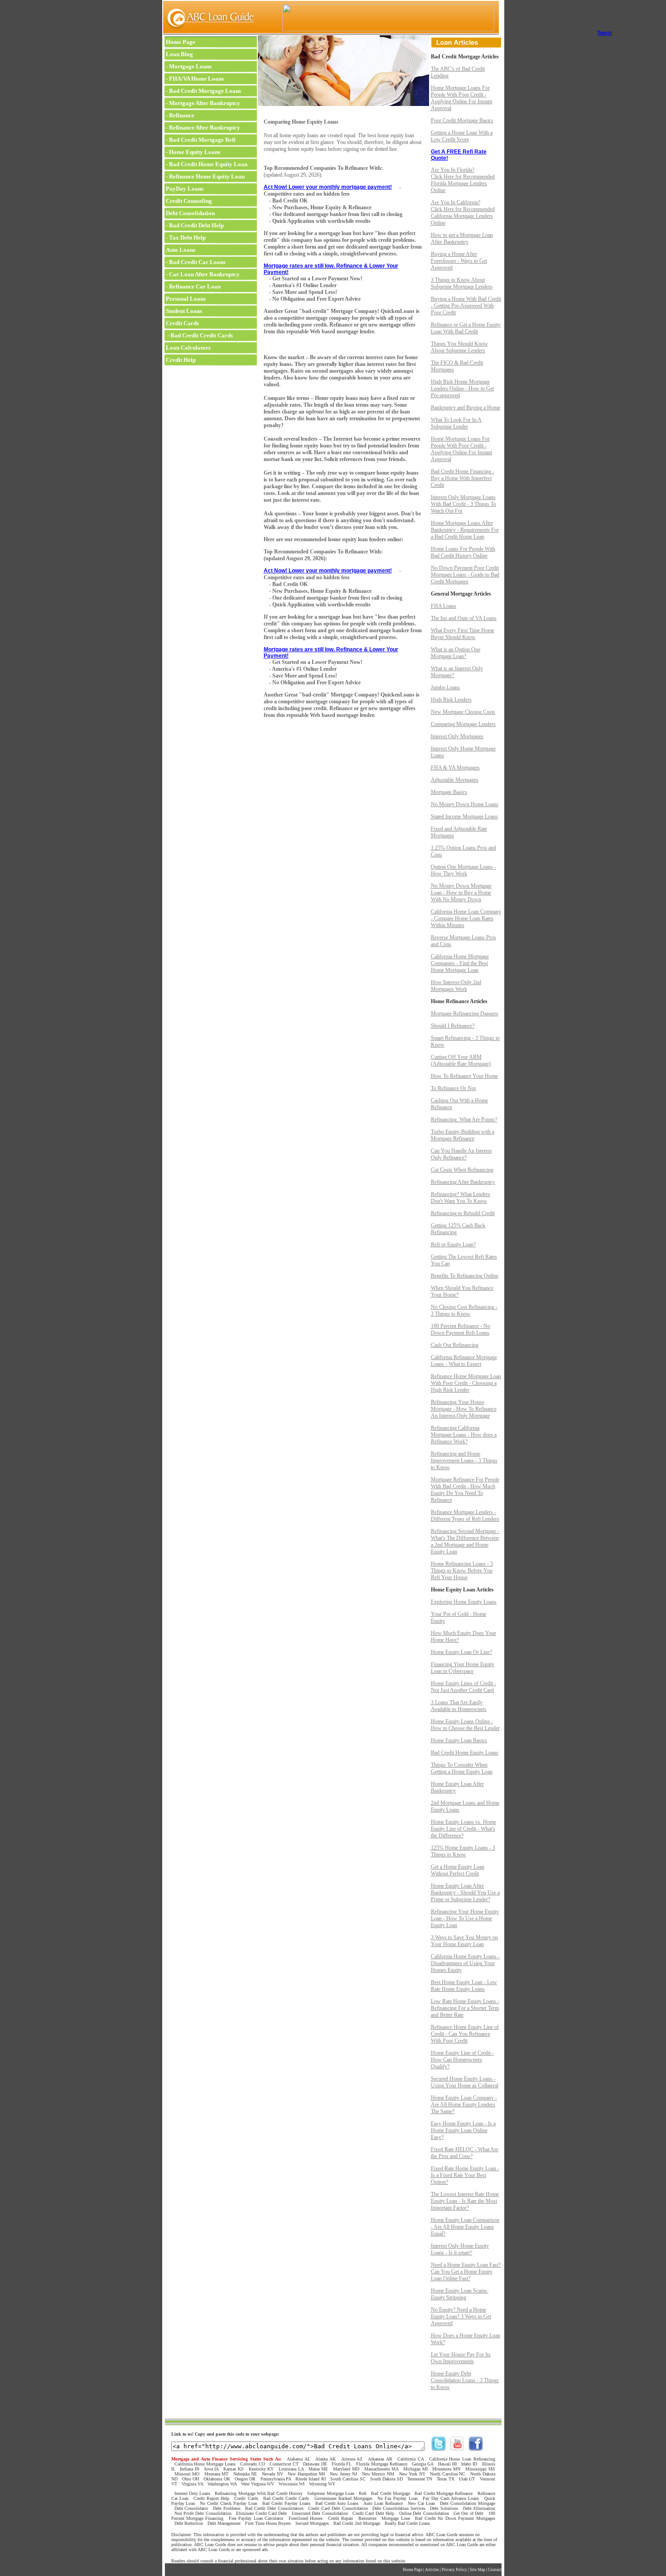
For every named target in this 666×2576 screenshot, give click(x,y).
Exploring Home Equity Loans (464, 1602)
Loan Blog (179, 54)
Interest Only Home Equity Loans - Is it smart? (460, 2249)
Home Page (180, 42)
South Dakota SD (386, 2479)
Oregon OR (245, 2479)
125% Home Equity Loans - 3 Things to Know (463, 1851)
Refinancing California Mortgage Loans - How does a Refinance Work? (464, 1435)
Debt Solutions (444, 2508)
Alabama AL (299, 2459)
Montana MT (217, 2474)
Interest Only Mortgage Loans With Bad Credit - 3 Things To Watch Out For (463, 504)
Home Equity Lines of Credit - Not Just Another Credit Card (463, 1687)
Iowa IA (212, 2469)
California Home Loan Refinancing (462, 2459)
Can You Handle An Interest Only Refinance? (461, 1154)
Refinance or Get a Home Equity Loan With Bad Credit (466, 328)
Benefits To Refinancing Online (465, 1276)
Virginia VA (192, 2484)
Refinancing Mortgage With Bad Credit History (259, 2493)
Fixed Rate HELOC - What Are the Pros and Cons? (465, 2153)
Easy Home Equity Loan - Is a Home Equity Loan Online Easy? (463, 2130)
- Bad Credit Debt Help (194, 225)
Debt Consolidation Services (399, 2508)
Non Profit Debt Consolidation (203, 2513)
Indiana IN (190, 2469)
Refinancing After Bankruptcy (463, 1182)
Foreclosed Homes (306, 2518)
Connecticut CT (284, 2464)
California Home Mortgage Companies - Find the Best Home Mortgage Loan (460, 963)
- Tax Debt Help (185, 238)
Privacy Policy (454, 2570)
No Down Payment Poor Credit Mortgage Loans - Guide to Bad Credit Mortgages (465, 575)
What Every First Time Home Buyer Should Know (463, 634)
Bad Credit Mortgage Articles (465, 57)
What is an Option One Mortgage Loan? (456, 653)
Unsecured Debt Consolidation (320, 2513)
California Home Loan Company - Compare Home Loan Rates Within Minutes (466, 918)
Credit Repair (340, 2518)
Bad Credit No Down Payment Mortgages (455, 2518)
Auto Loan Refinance (383, 2503)
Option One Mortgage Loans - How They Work (463, 870)
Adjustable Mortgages (455, 780)
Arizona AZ (352, 2459)
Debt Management (224, 2523)
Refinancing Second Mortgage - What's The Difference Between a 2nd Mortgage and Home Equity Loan (465, 1541)
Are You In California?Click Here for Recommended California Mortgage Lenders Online (463, 213)
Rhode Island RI (311, 2479)
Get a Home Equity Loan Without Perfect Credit (458, 1870)
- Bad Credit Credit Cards (199, 335)
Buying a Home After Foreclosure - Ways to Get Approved (459, 261)
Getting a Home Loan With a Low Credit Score (462, 136)
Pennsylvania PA (276, 2479)
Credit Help (180, 360)
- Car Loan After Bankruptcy (202, 274)
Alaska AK (326, 2459)
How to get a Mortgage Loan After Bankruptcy (462, 238)
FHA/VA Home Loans (196, 79)
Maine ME (319, 2469)
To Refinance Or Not (453, 1088)
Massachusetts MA (381, 2469)
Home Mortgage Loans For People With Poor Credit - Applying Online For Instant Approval (461, 98)
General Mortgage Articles (461, 594)
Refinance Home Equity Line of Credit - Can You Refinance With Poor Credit (465, 2034)
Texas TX (445, 2479)
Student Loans (183, 311)
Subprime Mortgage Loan (331, 2493)
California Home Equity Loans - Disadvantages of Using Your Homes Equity (465, 1963)
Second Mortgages (312, 2523)
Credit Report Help (211, 2498)
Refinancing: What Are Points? (464, 1120)
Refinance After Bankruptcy (205, 127)
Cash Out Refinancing (455, 1345)
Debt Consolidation (190, 213)
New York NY (412, 2474)
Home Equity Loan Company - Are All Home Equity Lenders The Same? (464, 2105)
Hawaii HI (447, 2464)
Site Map (478, 2570)
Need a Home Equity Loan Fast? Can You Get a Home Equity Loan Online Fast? (466, 2272)
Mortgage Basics (449, 792)
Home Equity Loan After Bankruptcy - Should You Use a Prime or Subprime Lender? (465, 1893)
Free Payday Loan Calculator (256, 2518)
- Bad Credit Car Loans (195, 262)
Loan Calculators (188, 348)
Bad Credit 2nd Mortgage (357, 2523)
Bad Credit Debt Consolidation (274, 2508)
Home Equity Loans (195, 152)
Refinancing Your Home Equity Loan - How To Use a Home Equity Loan (465, 1918)
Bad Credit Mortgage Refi (202, 140)
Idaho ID (469, 2464)
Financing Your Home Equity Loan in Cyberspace (463, 1668)
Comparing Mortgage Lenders (463, 724)
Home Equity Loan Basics (459, 1740)
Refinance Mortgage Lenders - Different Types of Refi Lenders (465, 1516)
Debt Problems (227, 2508)
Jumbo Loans (445, 687)
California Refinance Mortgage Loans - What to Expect (464, 1361)
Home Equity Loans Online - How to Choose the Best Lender (465, 1725)
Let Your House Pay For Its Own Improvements (461, 2358)
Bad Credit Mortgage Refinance (444, 2493)
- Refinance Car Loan (193, 286)
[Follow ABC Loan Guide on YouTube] (457, 2449)
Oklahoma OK (217, 2479)
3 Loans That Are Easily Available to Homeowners (459, 1706)
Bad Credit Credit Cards (286, 2498)
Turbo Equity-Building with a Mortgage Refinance (463, 1135)
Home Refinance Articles (459, 1001)
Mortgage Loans (190, 66)
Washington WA (222, 2484)
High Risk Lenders (451, 700)
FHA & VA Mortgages (455, 768)
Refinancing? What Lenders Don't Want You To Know (461, 1198)
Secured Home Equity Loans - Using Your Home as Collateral (465, 2082)
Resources (367, 2518)
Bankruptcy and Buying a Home (466, 408)
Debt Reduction (189, 2523)
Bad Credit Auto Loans (337, 2503)
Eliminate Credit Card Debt (261, 2513)
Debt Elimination (479, 2508)
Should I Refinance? (453, 1026)
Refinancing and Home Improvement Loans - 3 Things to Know (464, 1461)
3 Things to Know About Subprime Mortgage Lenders (462, 283)
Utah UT (467, 2479)
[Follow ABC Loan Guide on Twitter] (439, 2449)
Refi (363, 2493)
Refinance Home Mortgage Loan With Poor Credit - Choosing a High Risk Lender (466, 1383)
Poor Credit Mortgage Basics (462, 120)
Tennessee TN (420, 2479)
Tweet (605, 33)
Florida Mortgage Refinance (381, 2464)
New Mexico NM (378, 2474)
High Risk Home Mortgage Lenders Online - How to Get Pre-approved (462, 389)
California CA (410, 2459)
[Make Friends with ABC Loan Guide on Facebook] (476, 2449)
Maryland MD (346, 2469)
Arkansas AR (380, 2459)
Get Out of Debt (468, 2513)
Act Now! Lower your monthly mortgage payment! (328, 187)
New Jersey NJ (343, 2474)
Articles (432, 2570)
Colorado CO (252, 2464)
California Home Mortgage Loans (205, 2464)
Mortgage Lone (396, 2518)
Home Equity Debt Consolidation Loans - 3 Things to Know (465, 2380)
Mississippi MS (480, 2469)
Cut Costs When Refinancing (462, 1170)
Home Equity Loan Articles (462, 1590)
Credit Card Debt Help (373, 2513)
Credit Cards (182, 323)
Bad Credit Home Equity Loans (465, 1753)
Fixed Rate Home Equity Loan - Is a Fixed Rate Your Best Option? (465, 2175)
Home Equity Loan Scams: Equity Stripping (460, 2294)
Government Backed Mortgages (343, 2498)
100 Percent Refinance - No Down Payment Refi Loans (461, 1329)
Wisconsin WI (292, 2484)
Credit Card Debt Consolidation (338, 2508)
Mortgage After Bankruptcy (205, 103)
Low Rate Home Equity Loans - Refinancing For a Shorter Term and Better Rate (465, 2008)
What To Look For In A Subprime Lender (456, 423)
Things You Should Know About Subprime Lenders (459, 347)
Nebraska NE (245, 2474)
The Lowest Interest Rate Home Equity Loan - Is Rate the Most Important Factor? (465, 2201)
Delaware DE (315, 2464)
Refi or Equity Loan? (453, 1245)
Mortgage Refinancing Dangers (465, 1014)
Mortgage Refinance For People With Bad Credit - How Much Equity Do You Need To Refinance (465, 1490)
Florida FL (342, 2464)
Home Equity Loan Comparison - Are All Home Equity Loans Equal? (465, 2227)
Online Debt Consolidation (424, 2513)
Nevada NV (273, 2474)
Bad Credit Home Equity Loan (208, 164)
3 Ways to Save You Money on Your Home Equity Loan (464, 1941)
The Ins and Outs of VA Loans (464, 618)
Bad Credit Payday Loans (286, 2503)
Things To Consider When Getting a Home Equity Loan (462, 1768)
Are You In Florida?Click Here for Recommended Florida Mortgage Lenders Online (463, 180)
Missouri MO (187, 2474)
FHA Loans (444, 606)
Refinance (182, 115)
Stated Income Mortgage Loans (464, 817)
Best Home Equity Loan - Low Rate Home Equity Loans (464, 1986)
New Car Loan (421, 2503)
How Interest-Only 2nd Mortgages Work (456, 986)
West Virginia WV (258, 2484)
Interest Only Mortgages (457, 736)
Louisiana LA (291, 2469)
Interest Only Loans (193, 2493)
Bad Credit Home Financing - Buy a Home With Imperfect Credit (463, 478)
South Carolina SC (348, 2479)
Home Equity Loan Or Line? (461, 1652)
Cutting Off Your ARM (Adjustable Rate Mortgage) (461, 1060)
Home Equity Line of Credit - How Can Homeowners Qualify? (462, 2060)
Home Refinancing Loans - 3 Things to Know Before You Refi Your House (462, 1571)
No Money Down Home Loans (465, 804)
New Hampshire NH (306, 2474)
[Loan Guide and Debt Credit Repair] (209, 34)
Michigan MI (415, 2469)
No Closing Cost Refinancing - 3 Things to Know (464, 1310)
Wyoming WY (322, 2484)
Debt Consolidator (191, 2508)
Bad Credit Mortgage (391, 2493)
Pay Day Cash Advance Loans (451, 2498)
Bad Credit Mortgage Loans (205, 91)
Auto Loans (180, 250)
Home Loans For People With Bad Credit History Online (463, 552)
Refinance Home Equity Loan (207, 176)
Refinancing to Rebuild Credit (463, 1213)
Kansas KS (234, 2469)
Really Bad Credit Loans (407, 2523)
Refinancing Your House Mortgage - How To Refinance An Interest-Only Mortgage (464, 1409)
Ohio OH (191, 2479)
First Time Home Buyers (268, 2523)
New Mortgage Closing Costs (463, 712)
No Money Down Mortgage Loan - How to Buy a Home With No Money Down (461, 893)
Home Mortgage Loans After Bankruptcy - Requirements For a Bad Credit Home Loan (465, 530)
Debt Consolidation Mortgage (468, 2503)
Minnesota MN (446, 2469)
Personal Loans (185, 299)
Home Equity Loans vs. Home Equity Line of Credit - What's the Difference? (463, 1829)
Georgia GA (422, 2464)
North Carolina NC (448, 2474)
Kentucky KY (261, 2469)
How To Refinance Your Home (464, 1076)
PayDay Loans (184, 189)
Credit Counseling (188, 201)
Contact (495, 2570)
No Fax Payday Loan (398, 2498)
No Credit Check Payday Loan (229, 2503)
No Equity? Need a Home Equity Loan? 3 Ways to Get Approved (461, 2316)
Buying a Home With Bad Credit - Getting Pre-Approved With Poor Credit (466, 306)
